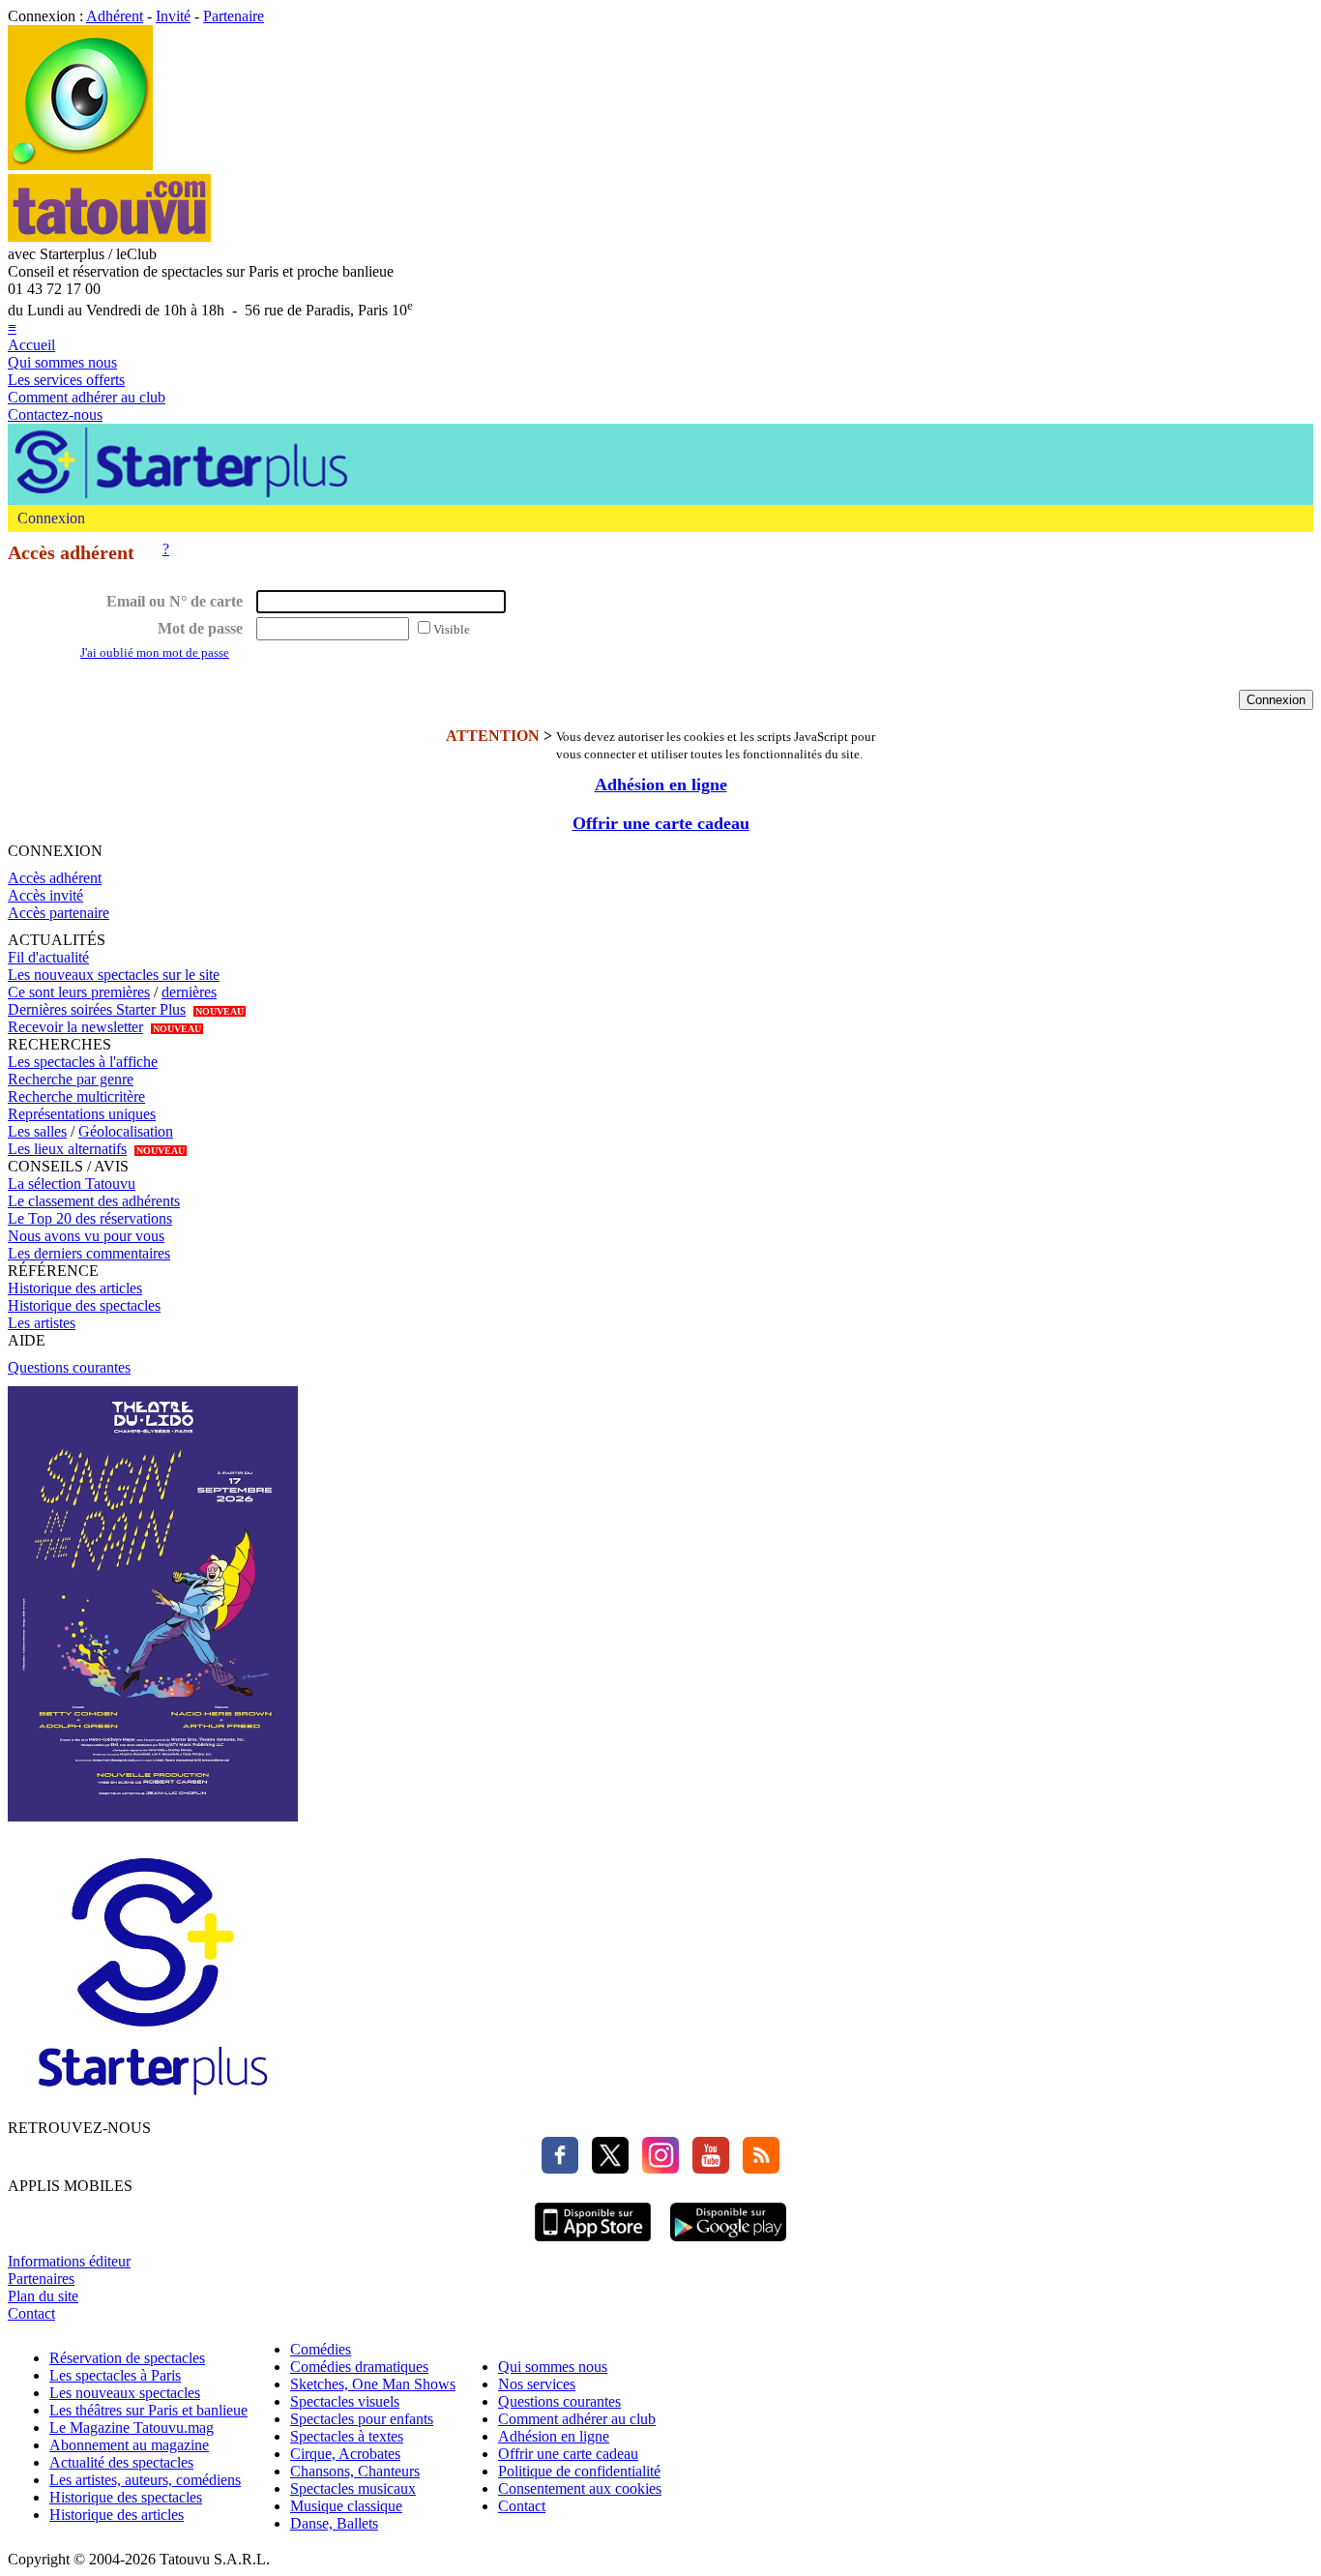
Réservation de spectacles (127, 2358)
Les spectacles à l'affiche (83, 1062)
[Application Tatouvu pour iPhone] (593, 2244)
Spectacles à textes (347, 2436)
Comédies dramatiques (359, 2367)
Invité (173, 16)
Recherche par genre (71, 1079)
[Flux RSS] (756, 2168)
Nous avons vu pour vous (86, 1236)
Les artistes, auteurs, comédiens (145, 2480)
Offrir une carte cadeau (661, 823)
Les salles (37, 1131)
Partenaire (234, 16)
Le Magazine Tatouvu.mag (132, 2428)
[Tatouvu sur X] (605, 2168)
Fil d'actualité (48, 957)
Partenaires (41, 2279)
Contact (31, 2313)
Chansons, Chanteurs (355, 2471)
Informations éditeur (69, 2261)
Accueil (31, 345)
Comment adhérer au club (87, 397)
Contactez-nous (55, 415)
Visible (452, 629)
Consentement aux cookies (580, 2488)
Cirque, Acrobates (345, 2454)
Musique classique (346, 2506)
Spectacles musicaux (353, 2488)
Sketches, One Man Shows (373, 2384)
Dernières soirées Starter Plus (97, 1009)
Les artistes (42, 1323)
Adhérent (115, 16)
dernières (189, 992)
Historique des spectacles (84, 1305)
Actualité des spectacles (121, 2462)
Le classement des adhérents (94, 1201)
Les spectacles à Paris (115, 2375)
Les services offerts (66, 380)
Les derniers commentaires (89, 1253)
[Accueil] (80, 165)
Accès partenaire (59, 913)
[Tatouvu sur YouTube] (706, 2168)
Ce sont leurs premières (79, 992)
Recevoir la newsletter (75, 1027)
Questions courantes (69, 1367)
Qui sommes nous (62, 362)
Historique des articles (75, 1288)
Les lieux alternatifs (67, 1149)
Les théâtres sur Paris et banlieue (148, 2410)
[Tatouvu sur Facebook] (560, 2168)
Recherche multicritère (76, 1096)
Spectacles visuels (345, 2401)
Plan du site (43, 2296)
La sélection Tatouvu (72, 1184)
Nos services (537, 2384)
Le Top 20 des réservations (90, 1218)
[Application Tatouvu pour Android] (728, 2244)
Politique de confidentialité (579, 2471)
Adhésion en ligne (661, 785)
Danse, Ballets (334, 2523)
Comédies (321, 2349)
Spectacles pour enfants (362, 2419)
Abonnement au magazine (129, 2445)
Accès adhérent (55, 878)
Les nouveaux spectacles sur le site (114, 975)
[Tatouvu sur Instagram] (656, 2168)
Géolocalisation (126, 1131)
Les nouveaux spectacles (125, 2393)
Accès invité (45, 895)
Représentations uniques (82, 1114)
